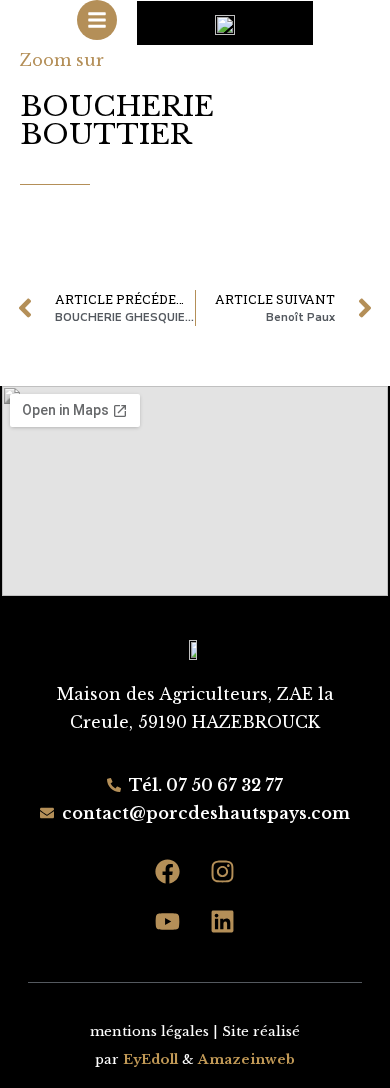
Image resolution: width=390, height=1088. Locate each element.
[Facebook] (168, 872)
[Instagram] (223, 872)
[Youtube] (168, 922)
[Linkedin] (223, 922)
